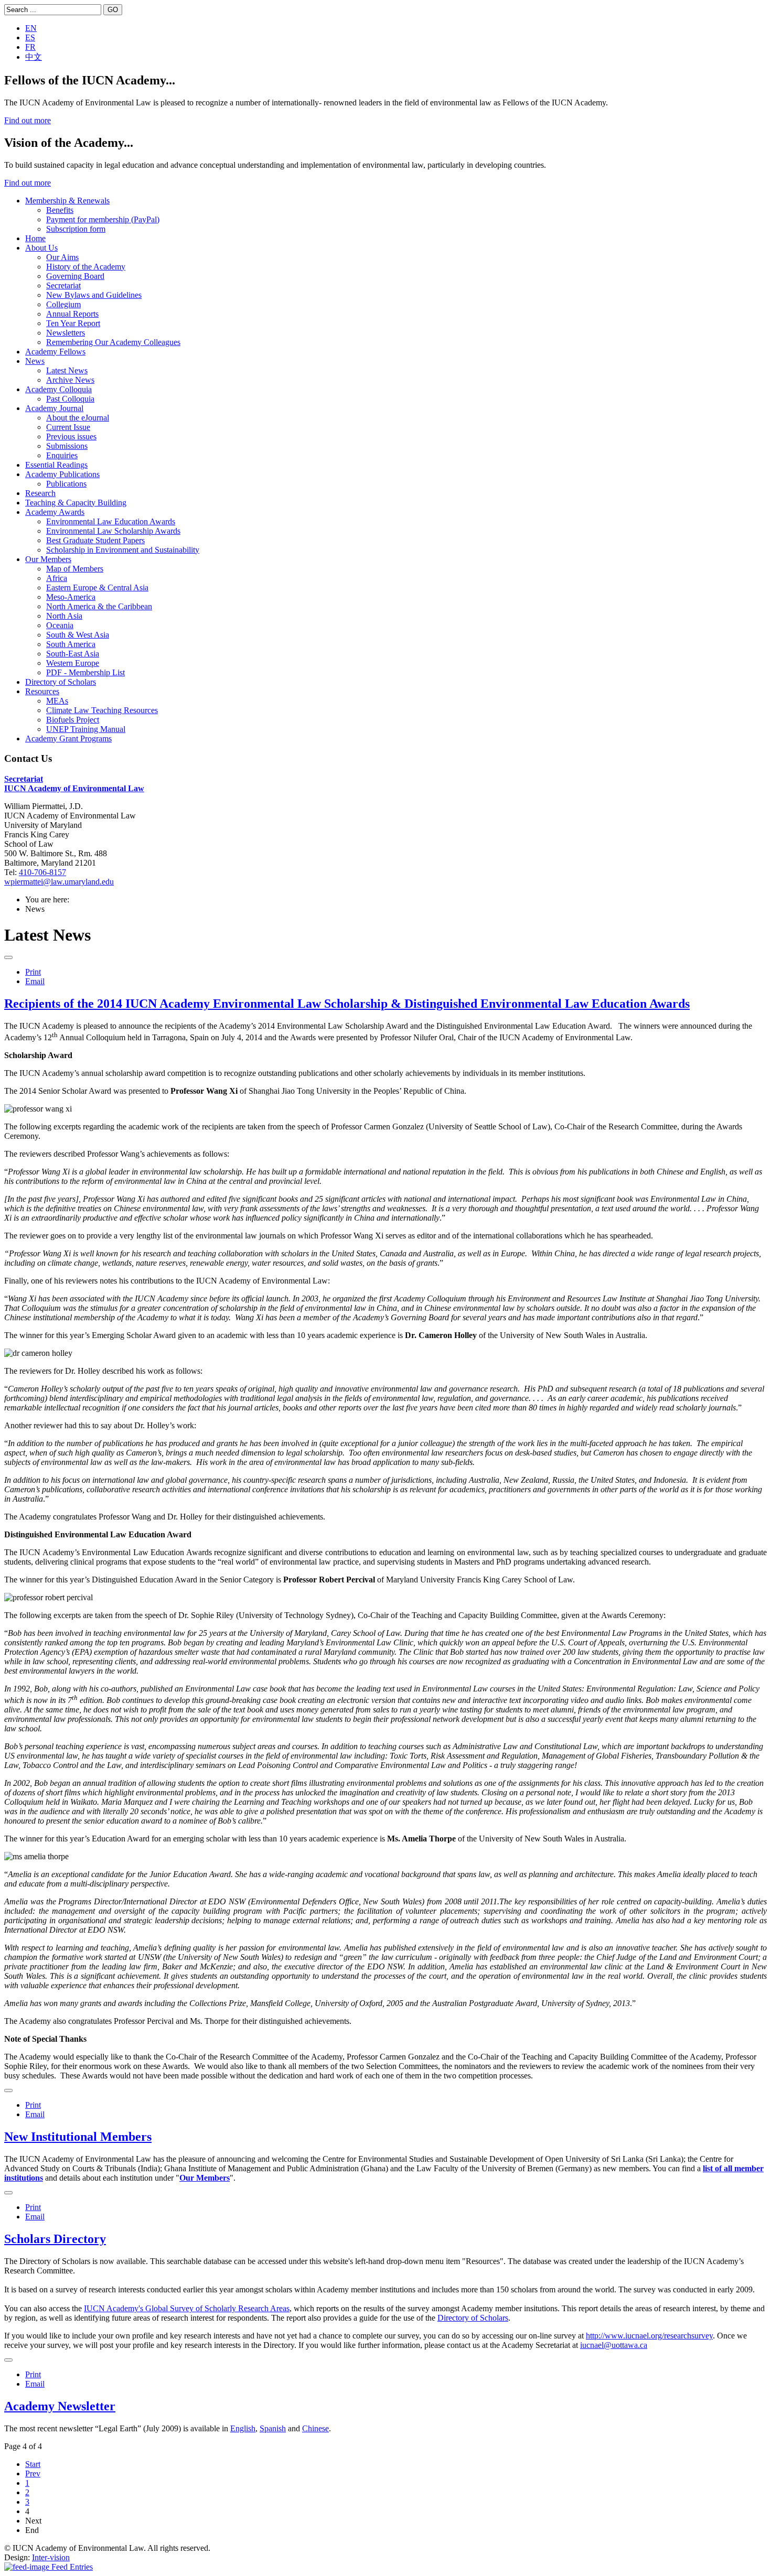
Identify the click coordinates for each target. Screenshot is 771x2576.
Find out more (28, 120)
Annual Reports (72, 314)
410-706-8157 (42, 872)
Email (35, 981)
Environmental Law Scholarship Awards (113, 531)
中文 (34, 57)
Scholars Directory (55, 2239)
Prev (33, 2473)
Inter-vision (51, 2557)
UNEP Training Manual (86, 729)
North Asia (64, 616)
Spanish (273, 2428)
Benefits (60, 210)
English (243, 2428)
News (35, 361)
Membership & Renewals (67, 201)
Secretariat (63, 285)
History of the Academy (86, 267)
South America (71, 644)
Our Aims (62, 257)
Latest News (67, 370)
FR (30, 47)
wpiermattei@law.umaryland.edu (59, 882)
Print (33, 972)
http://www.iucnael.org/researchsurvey (649, 2336)
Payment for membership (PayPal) (103, 219)
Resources (42, 691)
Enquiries (62, 455)
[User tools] (8, 957)
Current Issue (68, 427)
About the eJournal (78, 418)
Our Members (48, 559)
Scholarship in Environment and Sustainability (123, 550)
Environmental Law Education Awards (111, 521)
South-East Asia (73, 654)
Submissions (67, 446)
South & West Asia (78, 635)
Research (40, 493)
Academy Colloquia (58, 389)
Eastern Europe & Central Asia (97, 588)
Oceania (60, 625)
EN (31, 28)
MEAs (57, 701)
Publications (66, 484)
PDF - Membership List (85, 672)
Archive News (70, 380)
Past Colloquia (70, 399)
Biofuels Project (73, 720)
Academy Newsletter (60, 2406)
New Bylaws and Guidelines (94, 295)
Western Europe (73, 663)
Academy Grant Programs (68, 739)
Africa (57, 578)
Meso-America (71, 597)
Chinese (315, 2428)
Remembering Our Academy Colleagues (113, 342)
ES (30, 37)
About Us (41, 248)
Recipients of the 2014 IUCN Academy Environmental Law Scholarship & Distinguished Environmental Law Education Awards (347, 1004)
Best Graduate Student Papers (95, 540)
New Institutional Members (78, 2137)
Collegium (63, 304)
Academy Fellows (55, 352)
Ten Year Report (73, 323)
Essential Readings (56, 465)
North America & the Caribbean (99, 606)
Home (35, 238)
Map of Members (75, 569)
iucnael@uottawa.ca (614, 2345)
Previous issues (71, 436)
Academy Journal (54, 408)
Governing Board (75, 276)
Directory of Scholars (61, 682)
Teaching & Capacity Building (76, 503)
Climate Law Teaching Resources (102, 710)
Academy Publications (62, 474)
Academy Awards (55, 512)
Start (33, 2464)
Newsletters (66, 333)
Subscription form (76, 229)
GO (113, 10)
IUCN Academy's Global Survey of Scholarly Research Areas (187, 2308)
